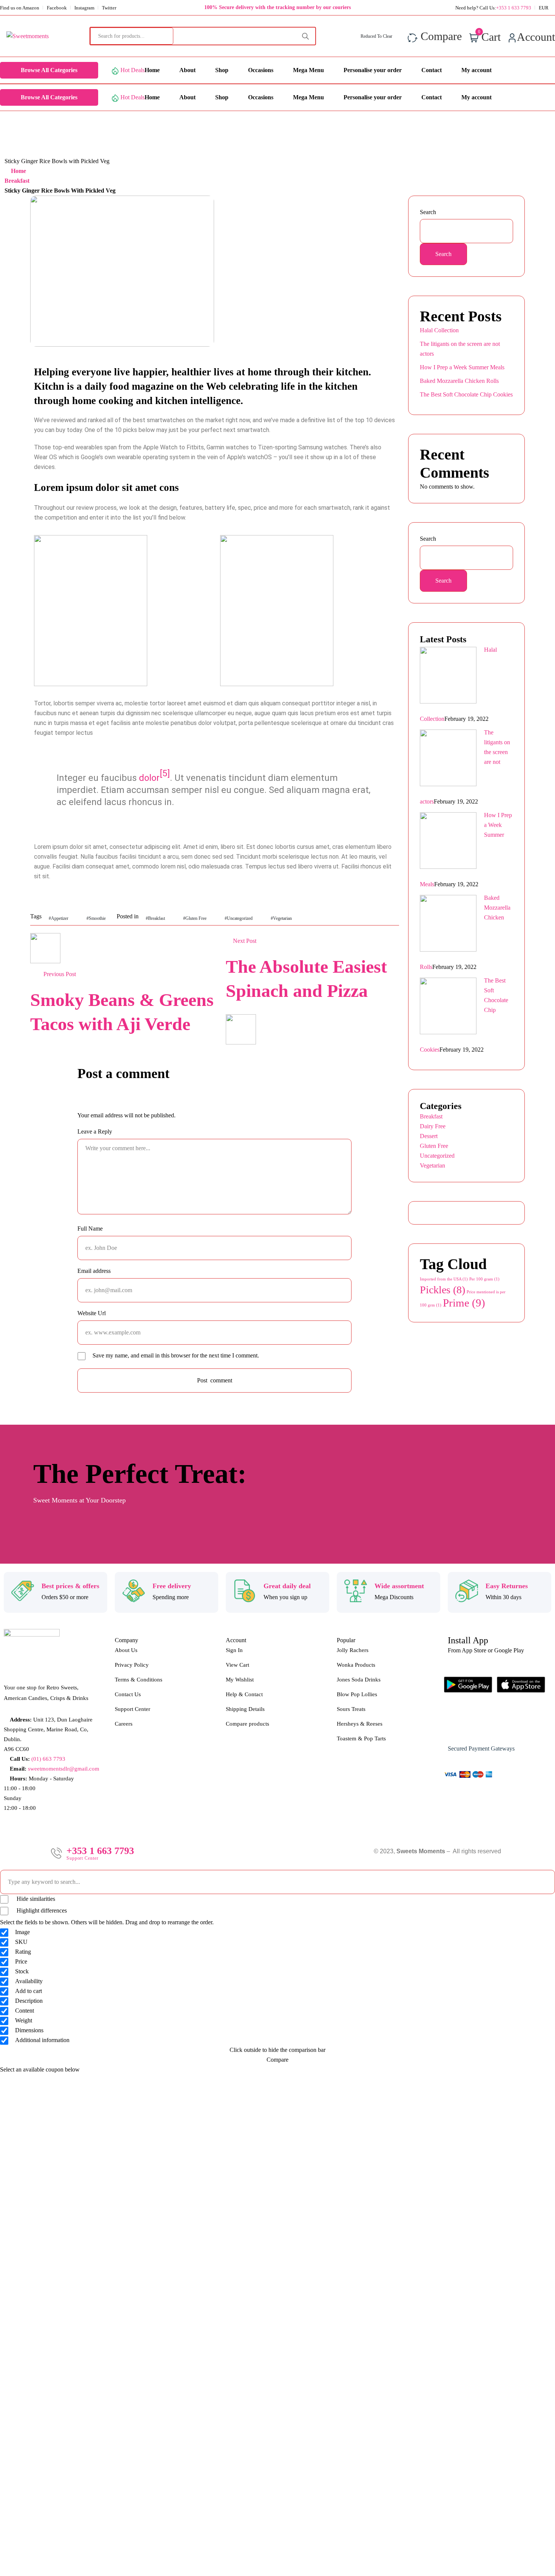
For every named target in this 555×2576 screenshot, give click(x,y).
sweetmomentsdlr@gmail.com (64, 1769)
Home (18, 171)
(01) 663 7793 (48, 1759)
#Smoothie (96, 918)
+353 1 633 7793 (514, 8)
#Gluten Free (195, 918)
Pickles (442, 1290)
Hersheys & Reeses (360, 1724)
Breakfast (17, 181)
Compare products (247, 1724)
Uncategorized (437, 1156)
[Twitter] (502, 1727)
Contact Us (128, 1694)
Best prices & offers (70, 1586)
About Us (126, 1650)
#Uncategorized (239, 918)
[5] (165, 773)
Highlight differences (41, 1910)
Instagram (84, 8)
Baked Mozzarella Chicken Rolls (459, 381)
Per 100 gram (484, 1279)
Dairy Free (433, 1126)
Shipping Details (245, 1709)
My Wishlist (240, 1680)
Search (428, 212)
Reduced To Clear (377, 36)
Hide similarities (35, 1899)
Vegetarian (432, 1165)
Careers (124, 1724)
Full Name (90, 1229)
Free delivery (172, 1586)
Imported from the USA (444, 1279)
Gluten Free (434, 1146)
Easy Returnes (507, 1586)
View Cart (237, 1665)
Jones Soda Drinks (359, 1680)
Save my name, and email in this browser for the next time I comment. (176, 1355)
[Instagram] (479, 1727)
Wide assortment (399, 1586)
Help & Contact (244, 1694)
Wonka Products (356, 1665)
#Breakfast (155, 918)
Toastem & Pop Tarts (361, 1738)
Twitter (109, 8)
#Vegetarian (281, 918)
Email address (94, 1271)
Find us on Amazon (20, 8)
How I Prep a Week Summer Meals (462, 367)
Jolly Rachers (353, 1650)
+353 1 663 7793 (100, 1851)
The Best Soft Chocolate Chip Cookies (466, 394)
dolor (149, 778)
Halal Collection (439, 330)
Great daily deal (287, 1586)
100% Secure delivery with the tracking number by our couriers (277, 7)
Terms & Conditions (139, 1680)
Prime (464, 1303)
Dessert (429, 1136)
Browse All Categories (49, 70)
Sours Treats (351, 1709)
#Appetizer (59, 918)
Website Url (92, 1313)
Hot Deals (133, 70)
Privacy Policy (132, 1665)
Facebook (57, 8)
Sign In (234, 1650)
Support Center (133, 1709)
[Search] (305, 36)
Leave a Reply (95, 1131)
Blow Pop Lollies (357, 1694)
